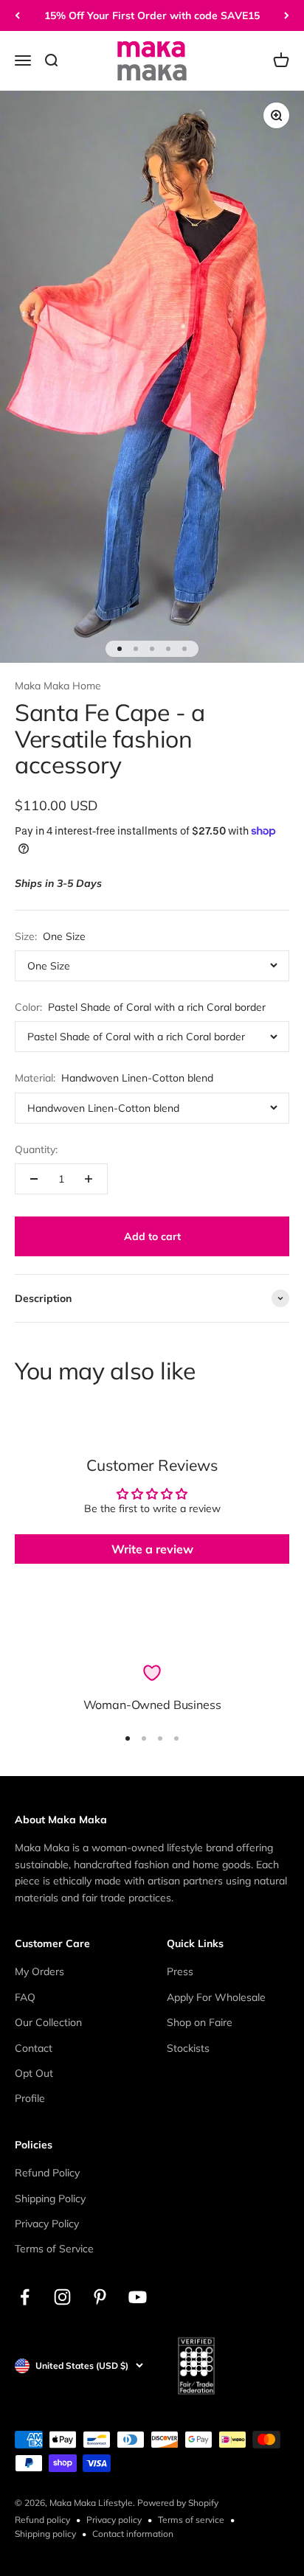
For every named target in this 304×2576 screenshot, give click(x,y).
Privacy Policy (47, 2224)
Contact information (133, 2534)
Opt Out (34, 2073)
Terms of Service (54, 2249)
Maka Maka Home (58, 686)
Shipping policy (45, 2534)
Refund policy (42, 2520)
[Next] (287, 15)
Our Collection (48, 2022)
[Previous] (17, 15)
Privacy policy (114, 2520)
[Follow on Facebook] (25, 2297)
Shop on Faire (200, 2022)
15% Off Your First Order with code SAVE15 (152, 15)
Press (180, 1971)
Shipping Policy (50, 2199)
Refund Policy (47, 2173)
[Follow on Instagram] (62, 2297)
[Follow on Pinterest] (100, 2297)
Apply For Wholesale (216, 1997)
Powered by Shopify (178, 2503)
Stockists (188, 2048)
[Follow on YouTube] (138, 2297)
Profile (30, 2098)
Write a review (152, 1549)
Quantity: (36, 1149)
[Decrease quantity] (34, 1179)
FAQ (25, 1997)
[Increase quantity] (89, 1179)
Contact (34, 2048)
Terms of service (191, 2520)
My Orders (39, 1971)
